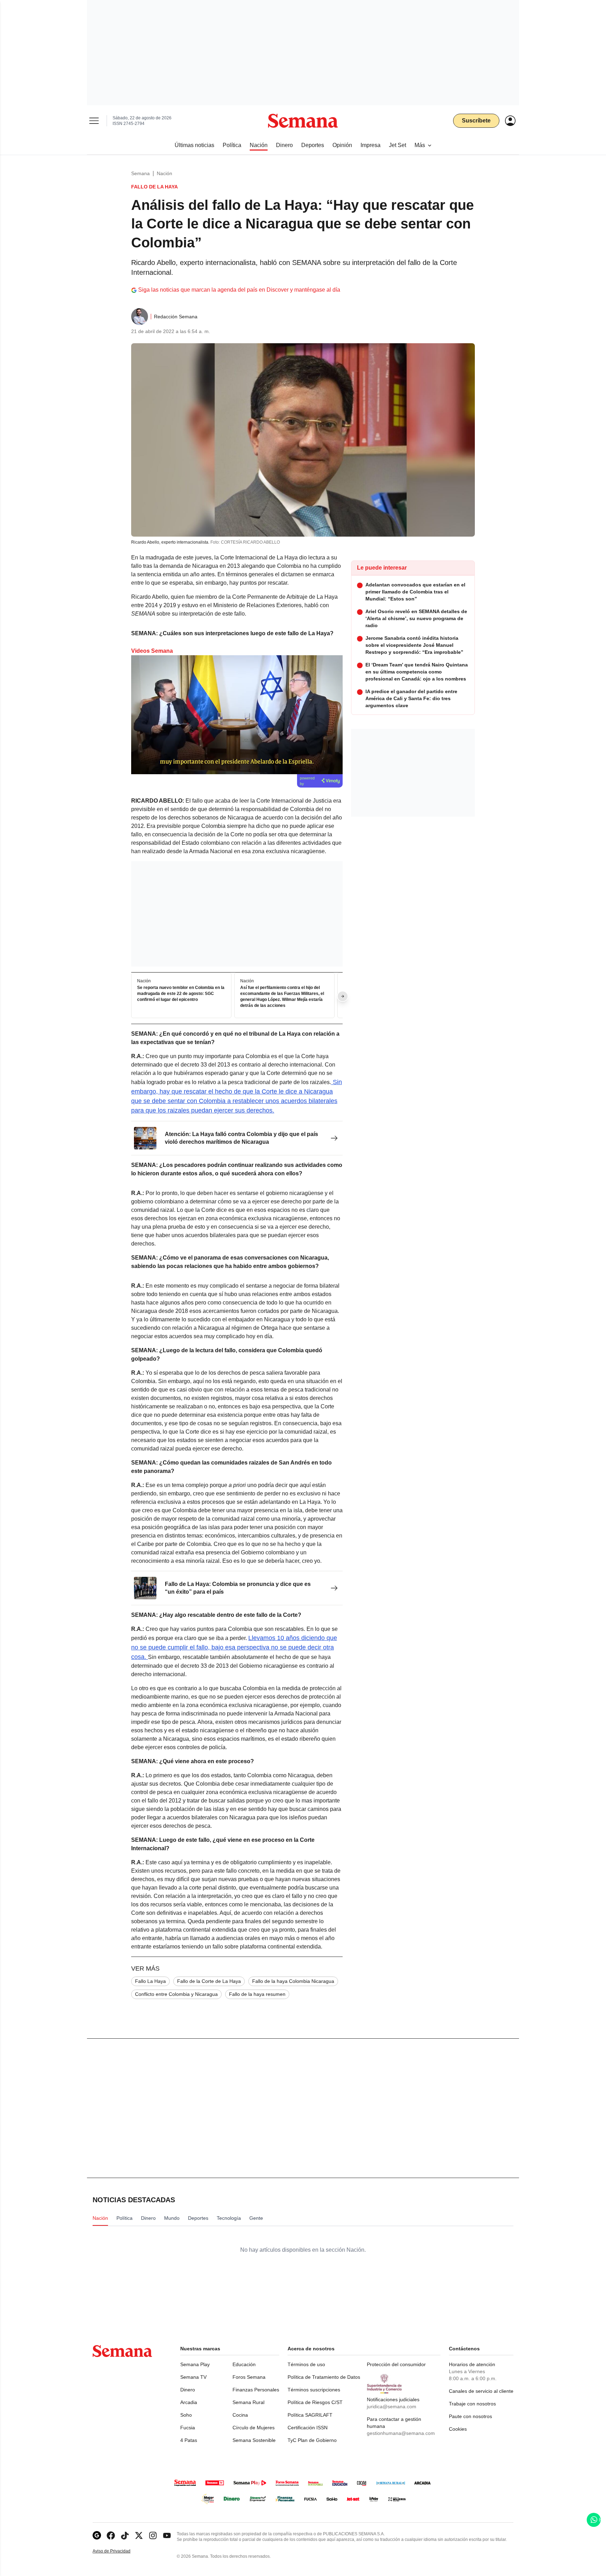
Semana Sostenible (254, 2440)
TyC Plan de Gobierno (312, 2440)
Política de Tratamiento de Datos (324, 2377)
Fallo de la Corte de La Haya (209, 1981)
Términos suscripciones (314, 2390)
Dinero (188, 2390)
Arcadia (189, 2402)
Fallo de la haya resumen (257, 1994)
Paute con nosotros (470, 2416)
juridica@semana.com (392, 2406)
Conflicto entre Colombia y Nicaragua (176, 1994)
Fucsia (188, 2428)
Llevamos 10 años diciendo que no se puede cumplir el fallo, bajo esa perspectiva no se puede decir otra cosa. (234, 1647)
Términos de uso (306, 2364)
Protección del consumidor (396, 2364)
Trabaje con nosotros (472, 2404)
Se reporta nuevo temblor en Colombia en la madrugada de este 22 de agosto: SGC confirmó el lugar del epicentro (181, 994)
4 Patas (189, 2440)
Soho (186, 2415)
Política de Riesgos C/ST (315, 2402)
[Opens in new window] (111, 2535)
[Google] (97, 2535)
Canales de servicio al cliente (481, 2391)
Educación (244, 2364)
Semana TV (193, 2377)
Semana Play (195, 2364)
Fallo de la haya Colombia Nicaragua (293, 1981)
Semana (140, 173)
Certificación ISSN (308, 2428)
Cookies (458, 2429)
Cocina (240, 2415)
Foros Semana (249, 2377)
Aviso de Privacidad (119, 2551)
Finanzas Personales (256, 2390)
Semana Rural (248, 2402)
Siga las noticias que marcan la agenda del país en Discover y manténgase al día (239, 290)
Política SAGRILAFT (310, 2415)
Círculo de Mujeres (254, 2428)
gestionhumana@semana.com (401, 2433)
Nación (164, 173)
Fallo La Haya (150, 1981)
